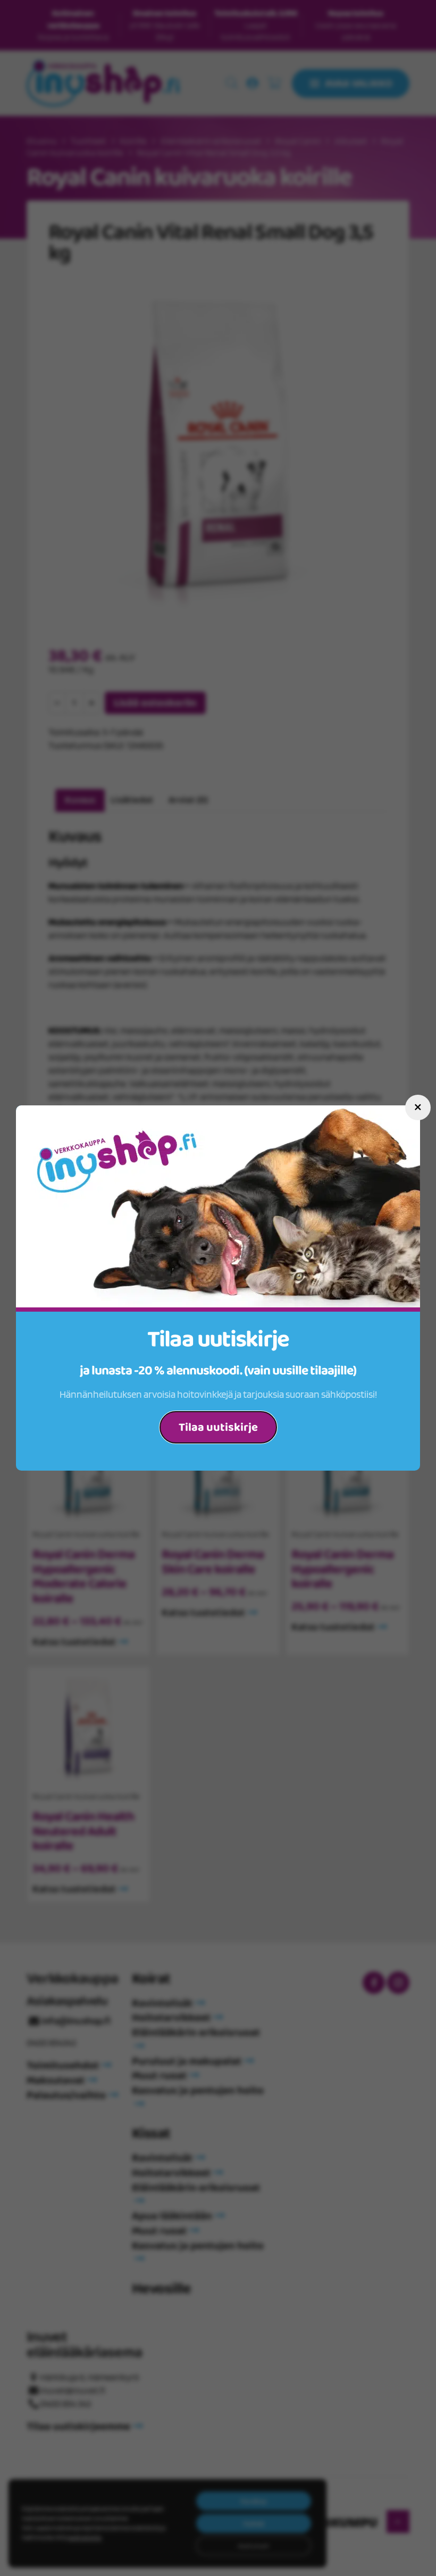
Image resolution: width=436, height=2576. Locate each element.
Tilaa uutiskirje (218, 1428)
